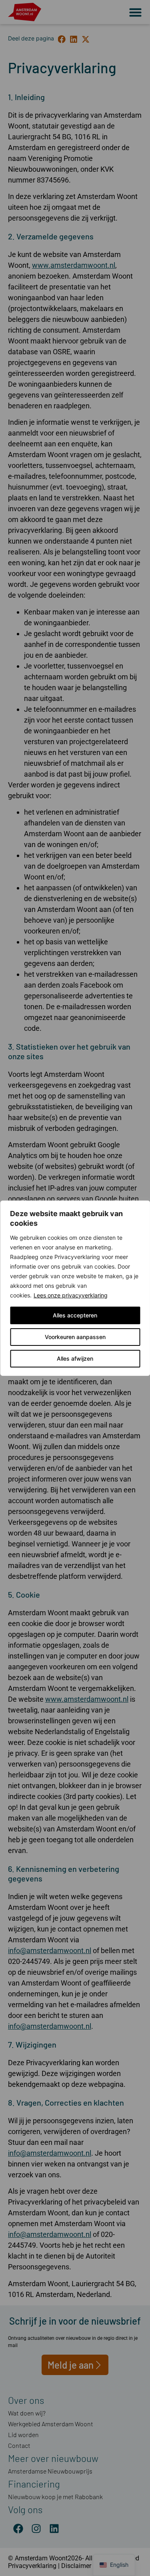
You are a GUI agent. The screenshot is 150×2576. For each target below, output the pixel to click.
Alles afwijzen (75, 1358)
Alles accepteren (75, 1315)
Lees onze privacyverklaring (71, 1295)
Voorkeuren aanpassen (75, 1337)
